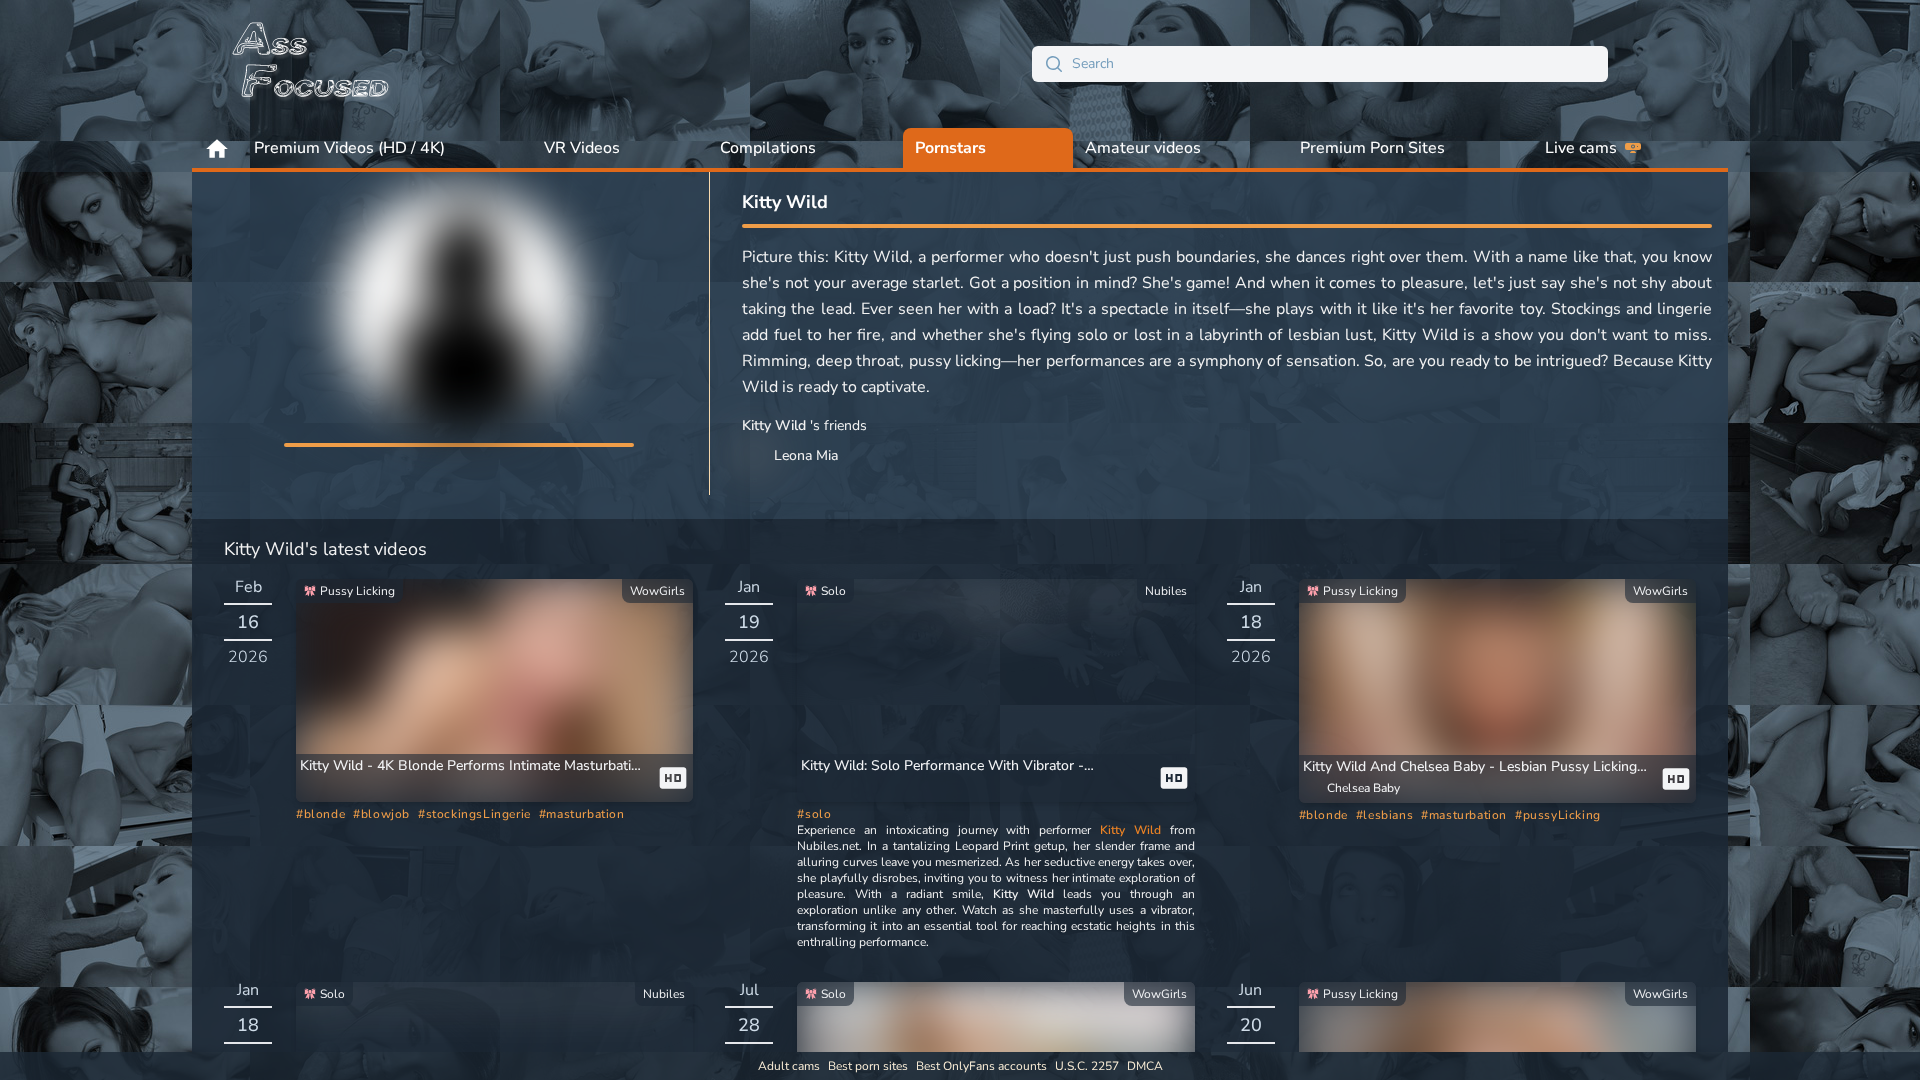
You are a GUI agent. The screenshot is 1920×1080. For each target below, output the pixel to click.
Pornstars (950, 148)
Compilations (768, 148)
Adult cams (789, 1066)
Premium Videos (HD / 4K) (349, 148)
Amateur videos (1143, 148)
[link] (494, 691)
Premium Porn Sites (1372, 148)
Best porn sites (868, 1066)
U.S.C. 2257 (1087, 1066)
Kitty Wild (1130, 830)
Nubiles (1166, 591)
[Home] (312, 64)
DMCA (1145, 1066)
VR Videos (582, 148)
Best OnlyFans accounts (981, 1066)
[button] (474, 766)
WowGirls (657, 591)
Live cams (1581, 148)
